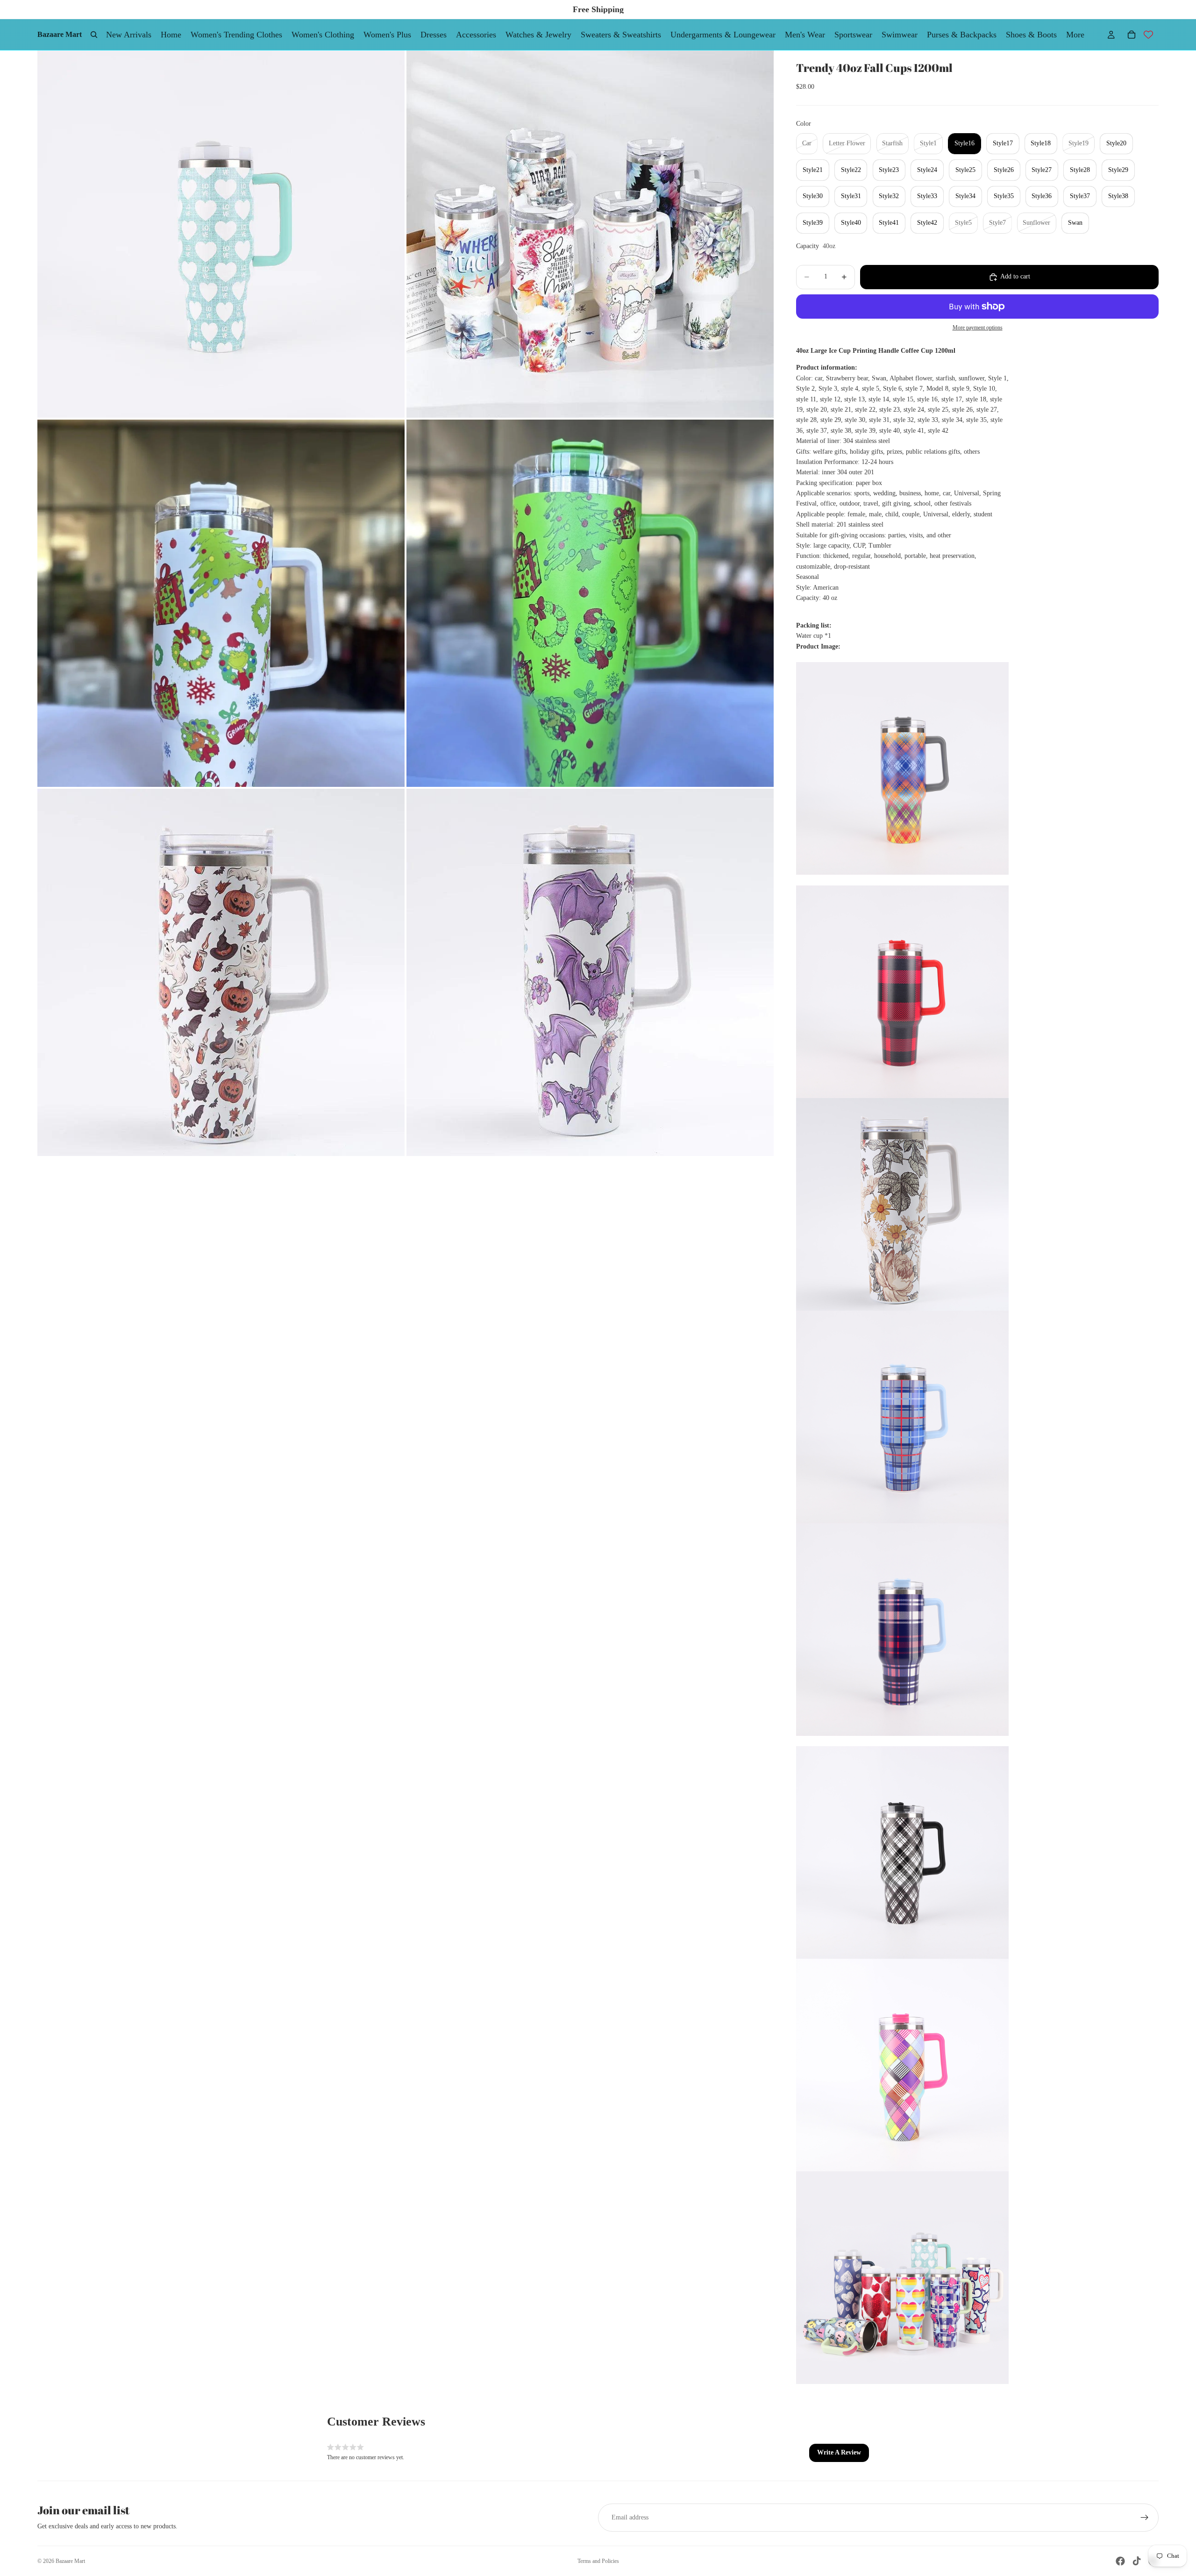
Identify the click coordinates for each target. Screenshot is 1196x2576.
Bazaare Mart (70, 2561)
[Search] (94, 35)
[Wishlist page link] (1148, 35)
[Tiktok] (1137, 2561)
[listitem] (1075, 35)
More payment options (978, 328)
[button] (839, 2453)
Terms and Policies (598, 2561)
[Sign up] (1145, 2518)
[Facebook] (1120, 2561)
